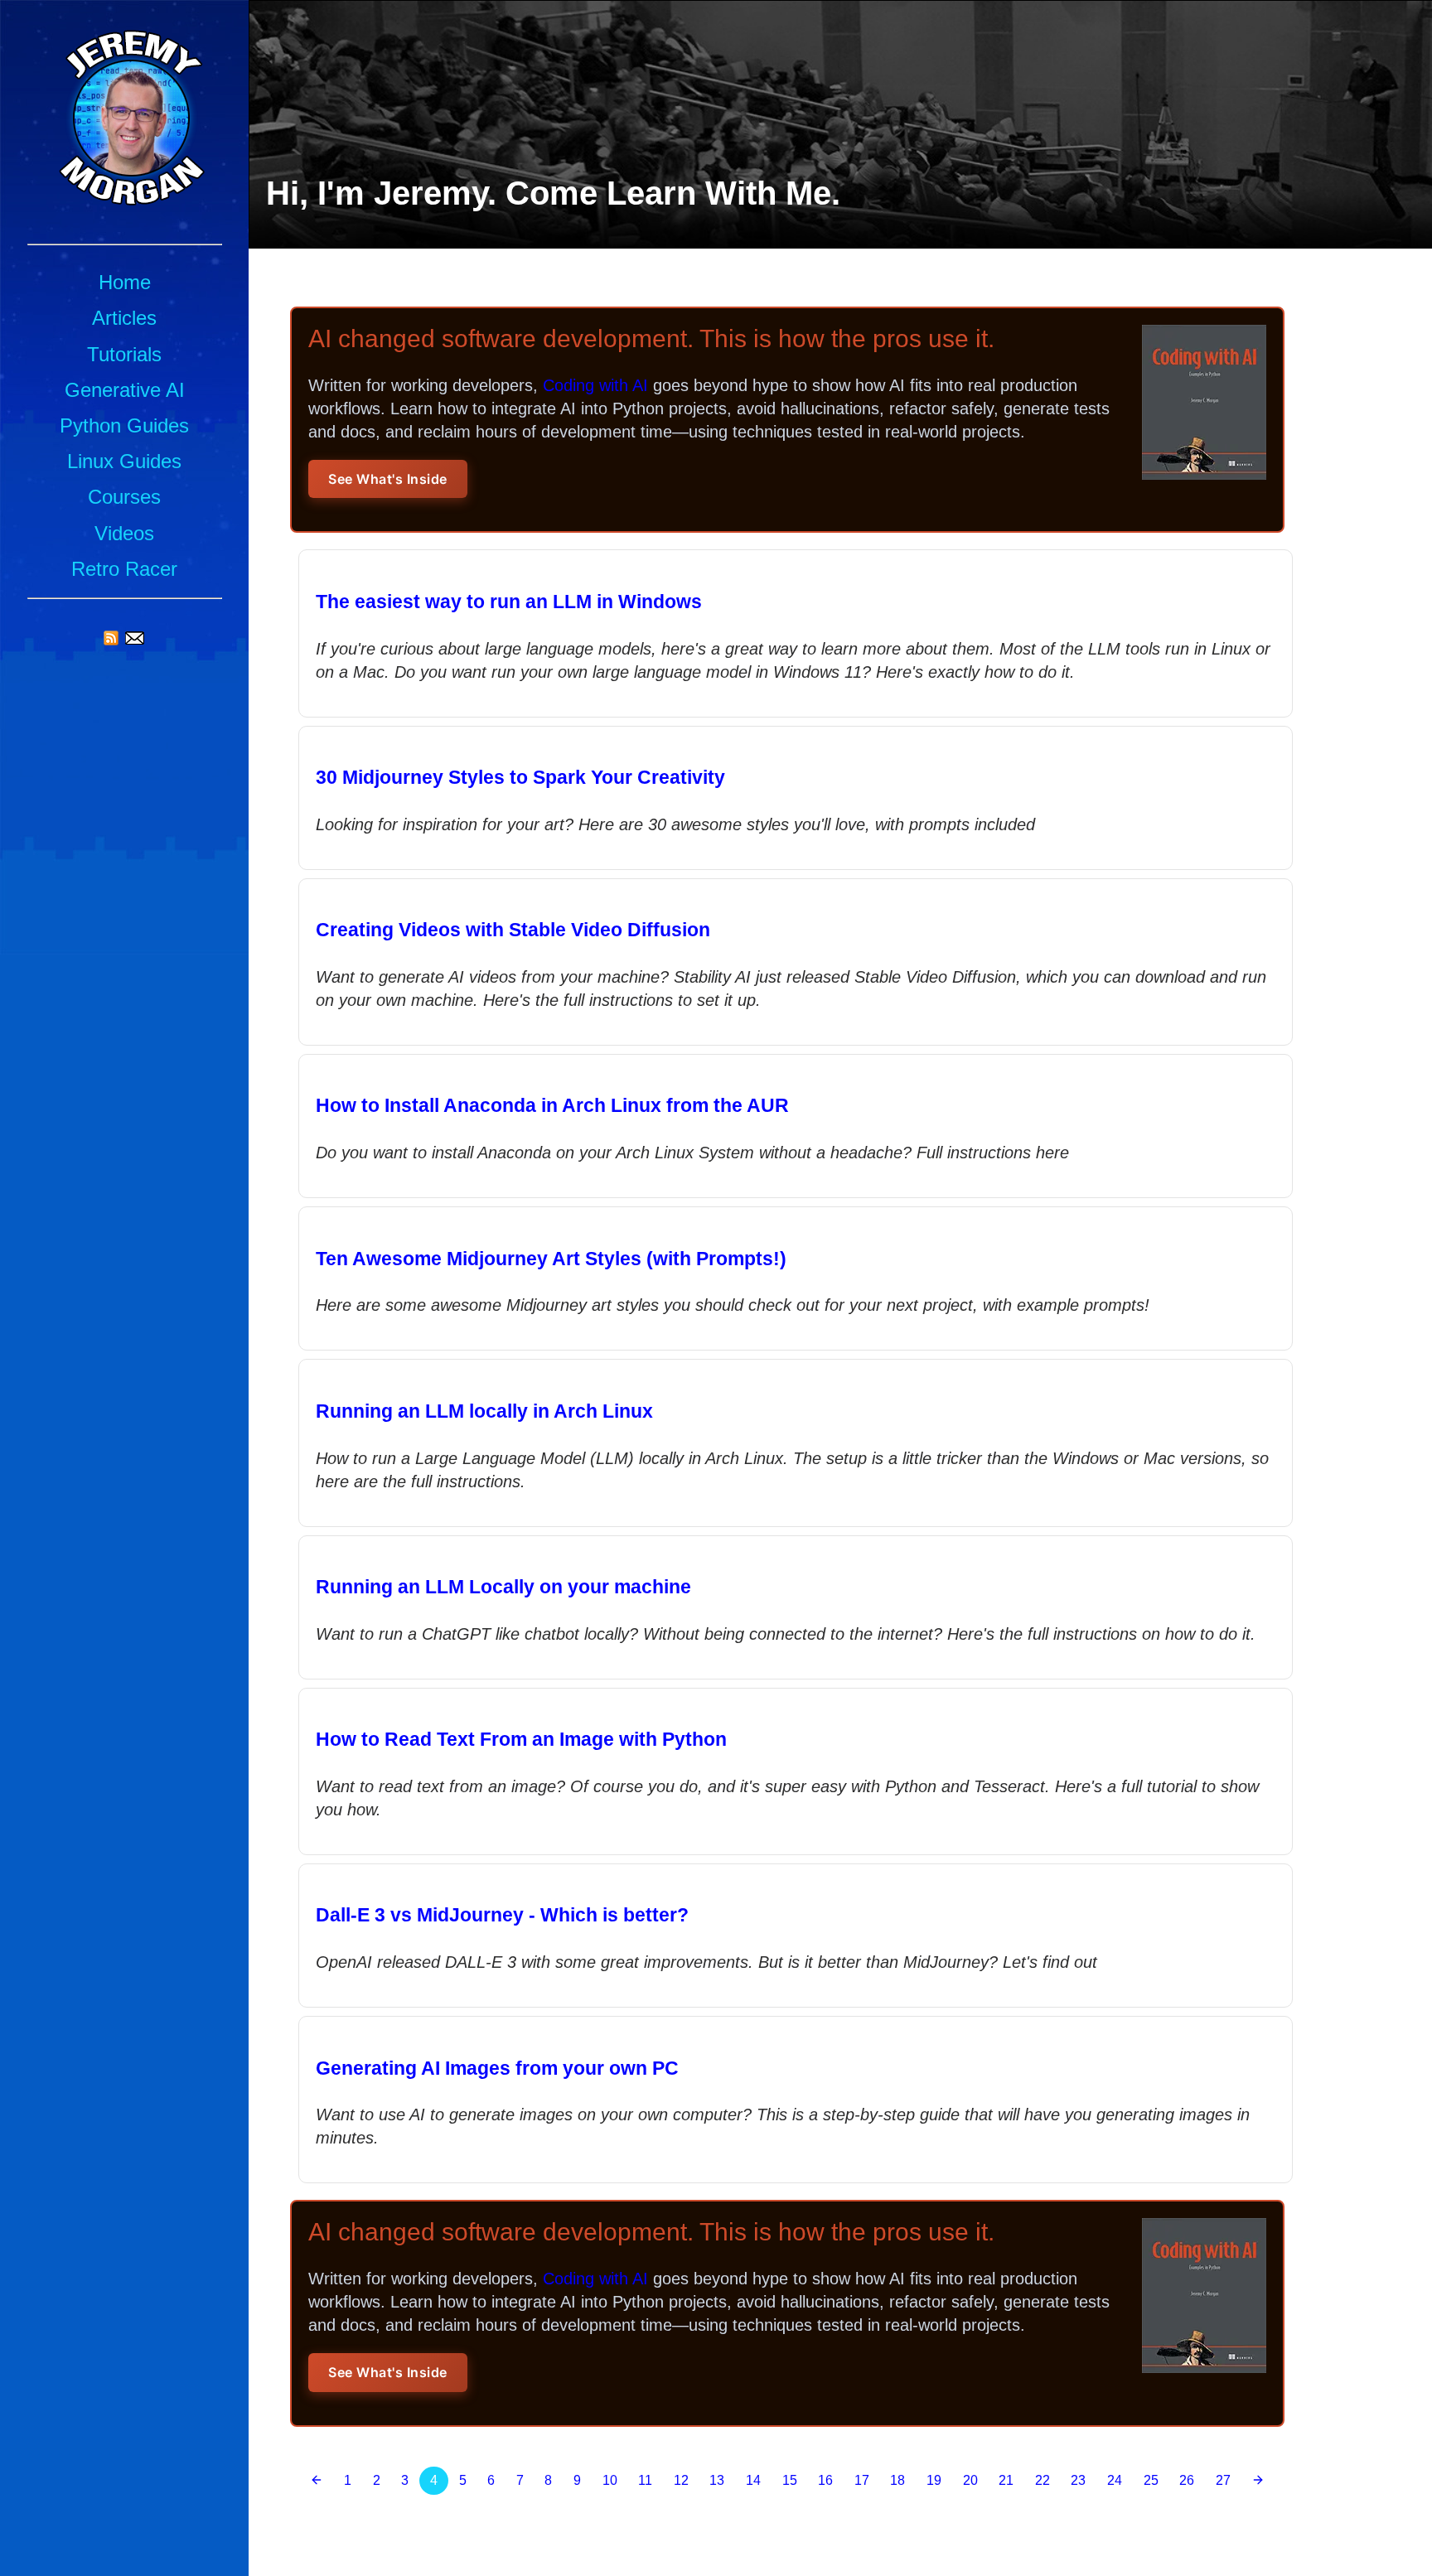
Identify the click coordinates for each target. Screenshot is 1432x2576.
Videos (124, 533)
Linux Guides (124, 461)
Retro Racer (124, 569)
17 (862, 2480)
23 (1078, 2480)
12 (681, 2480)
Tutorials (124, 354)
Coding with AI (595, 385)
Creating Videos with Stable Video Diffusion (513, 930)
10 (610, 2480)
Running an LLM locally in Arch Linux (484, 1411)
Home (125, 282)
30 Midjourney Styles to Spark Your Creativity (520, 777)
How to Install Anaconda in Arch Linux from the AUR (552, 1105)
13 (717, 2480)
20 (970, 2480)
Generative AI (125, 390)
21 (1006, 2480)
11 (645, 2480)
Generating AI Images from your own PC (497, 2068)
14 (753, 2480)
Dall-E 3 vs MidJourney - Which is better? (502, 1915)
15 (790, 2480)
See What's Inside (388, 479)
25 (1151, 2480)
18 (897, 2480)
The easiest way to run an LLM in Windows (509, 602)
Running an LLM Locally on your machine (503, 1587)
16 (825, 2480)
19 (934, 2480)
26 (1187, 2480)
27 (1223, 2480)
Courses (124, 497)
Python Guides (124, 425)
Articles (124, 318)
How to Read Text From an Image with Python (521, 1739)
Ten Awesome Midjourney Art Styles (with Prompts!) (551, 1259)
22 (1043, 2480)
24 (1115, 2480)
